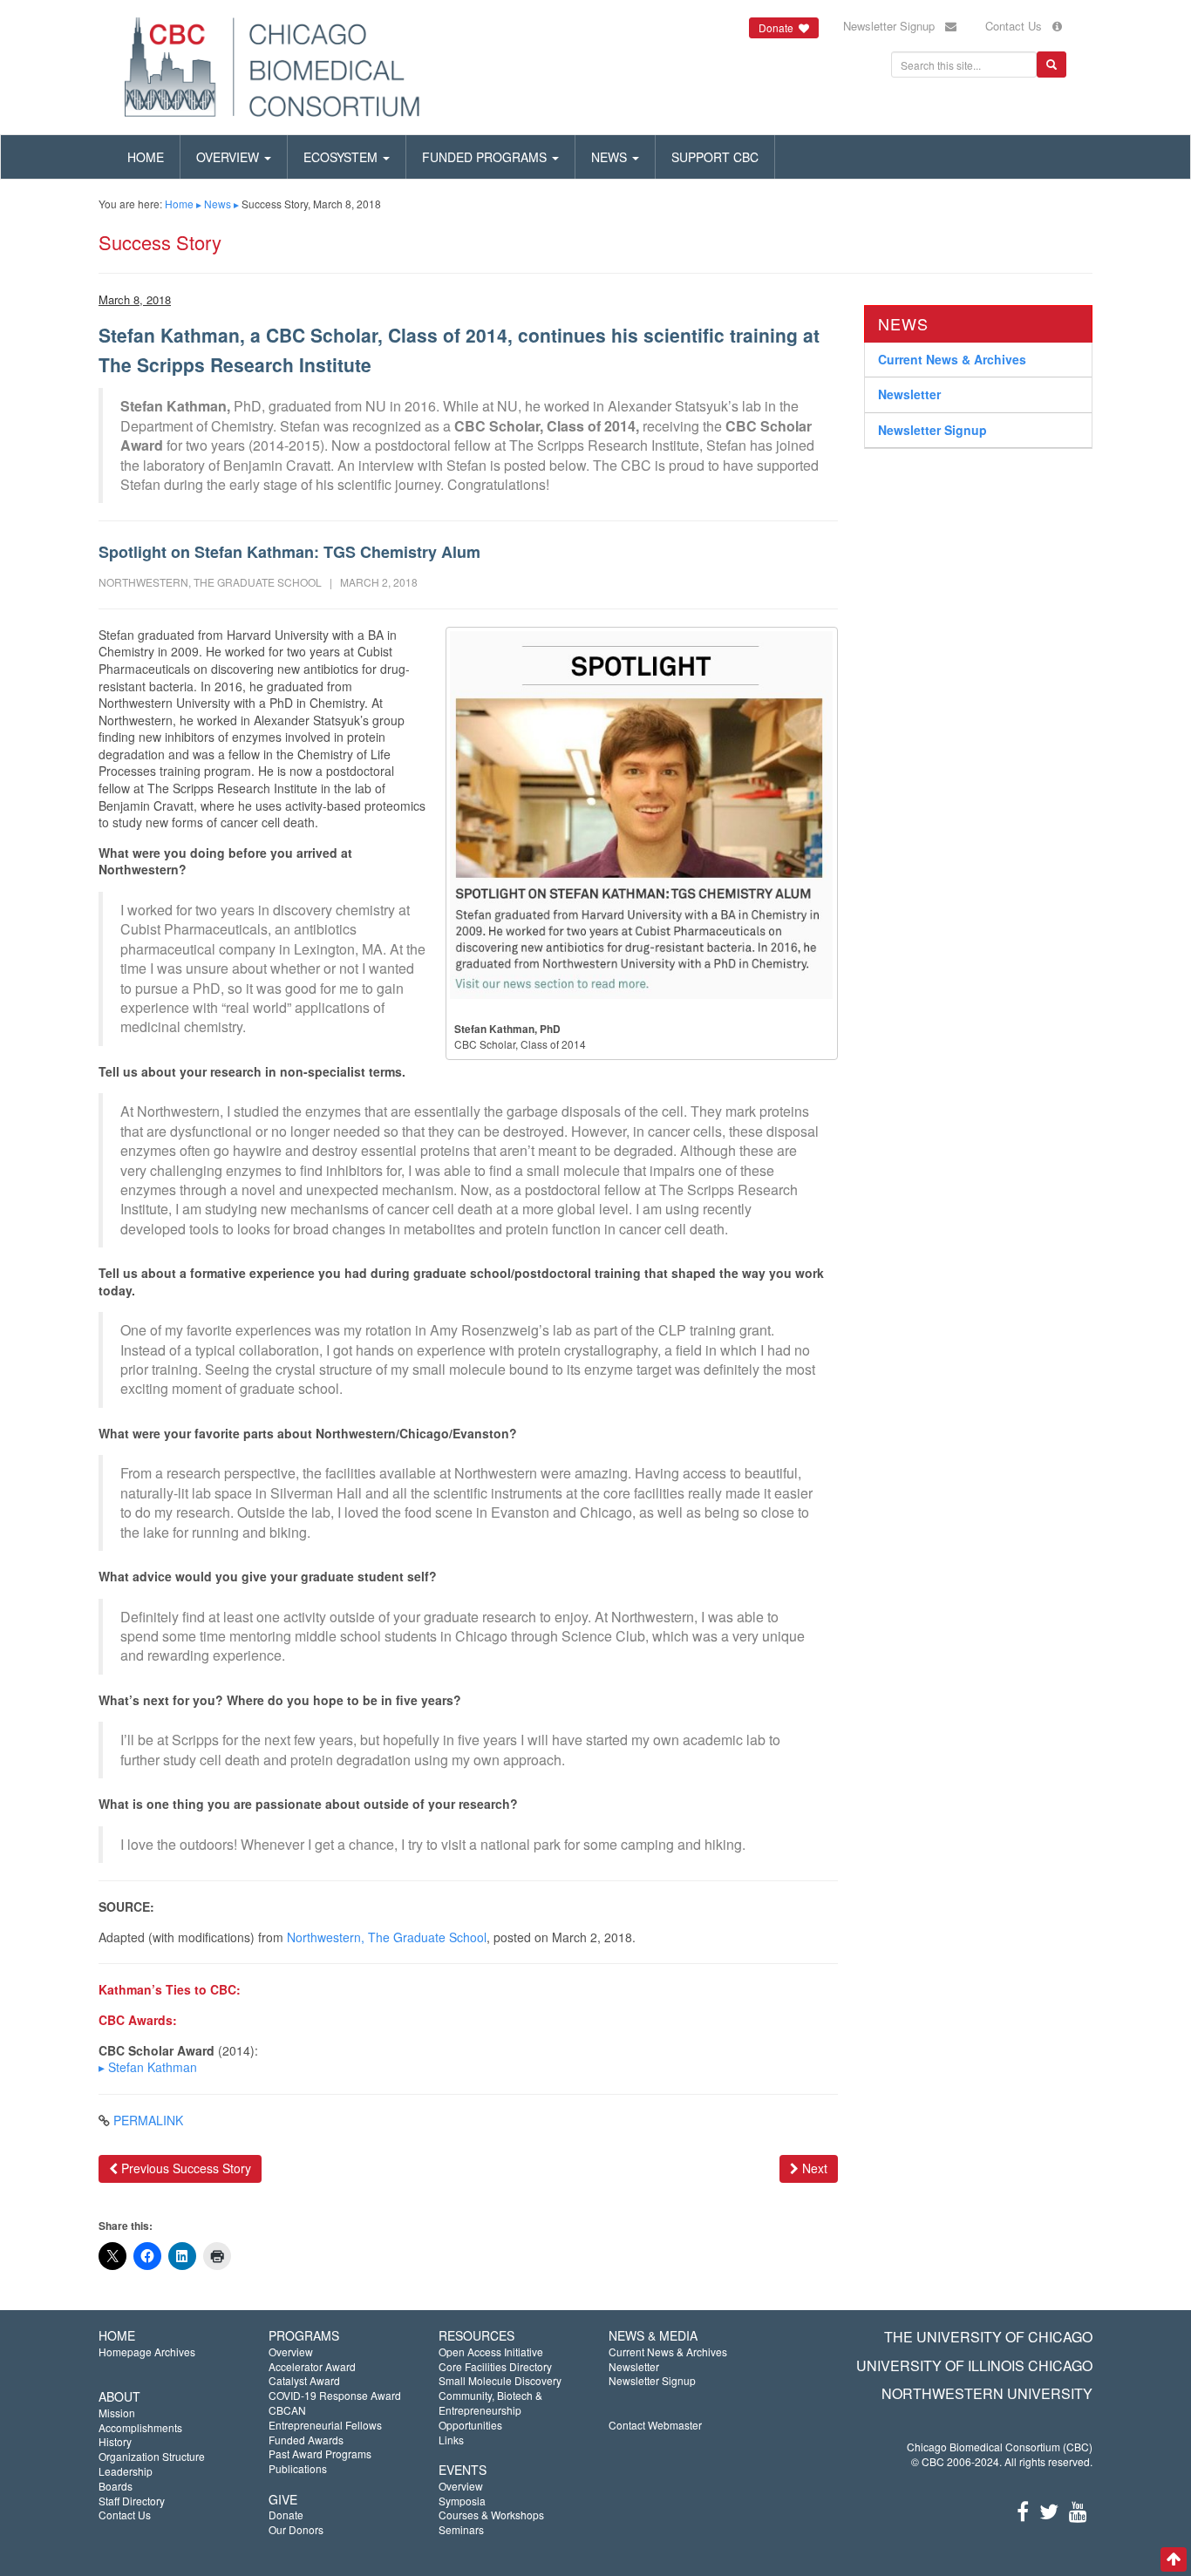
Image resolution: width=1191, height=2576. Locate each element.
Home (146, 157)
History (115, 2441)
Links (451, 2440)
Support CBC (715, 157)
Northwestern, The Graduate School (387, 1937)
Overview (229, 157)
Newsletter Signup (894, 26)
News (611, 157)
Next (813, 2168)
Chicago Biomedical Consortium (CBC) (1000, 2447)
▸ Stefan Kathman (148, 2067)
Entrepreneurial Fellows (325, 2425)
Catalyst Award (304, 2380)
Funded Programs (486, 157)
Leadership (126, 2471)
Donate (286, 2515)
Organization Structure (152, 2456)
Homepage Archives (147, 2352)
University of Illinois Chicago (974, 2365)
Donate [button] (779, 27)
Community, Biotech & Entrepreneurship (490, 2403)
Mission (117, 2413)
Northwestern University (987, 2393)
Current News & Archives (952, 358)
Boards (116, 2486)
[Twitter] (1049, 2510)
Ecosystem (342, 157)
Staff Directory (132, 2501)
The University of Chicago (988, 2337)
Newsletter (909, 394)
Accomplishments (140, 2427)
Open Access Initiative (491, 2352)
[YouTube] (1078, 2510)
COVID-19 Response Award (335, 2395)
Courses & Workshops (491, 2515)
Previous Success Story (184, 2168)
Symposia (462, 2501)
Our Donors (296, 2529)
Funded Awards (306, 2440)
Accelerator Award (312, 2366)
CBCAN (287, 2410)
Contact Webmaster (655, 2425)
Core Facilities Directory (495, 2366)
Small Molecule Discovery (500, 2380)
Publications (298, 2468)
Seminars (461, 2529)
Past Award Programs (320, 2454)
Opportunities (470, 2425)
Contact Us (1019, 26)
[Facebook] (1023, 2510)
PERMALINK (148, 2120)
